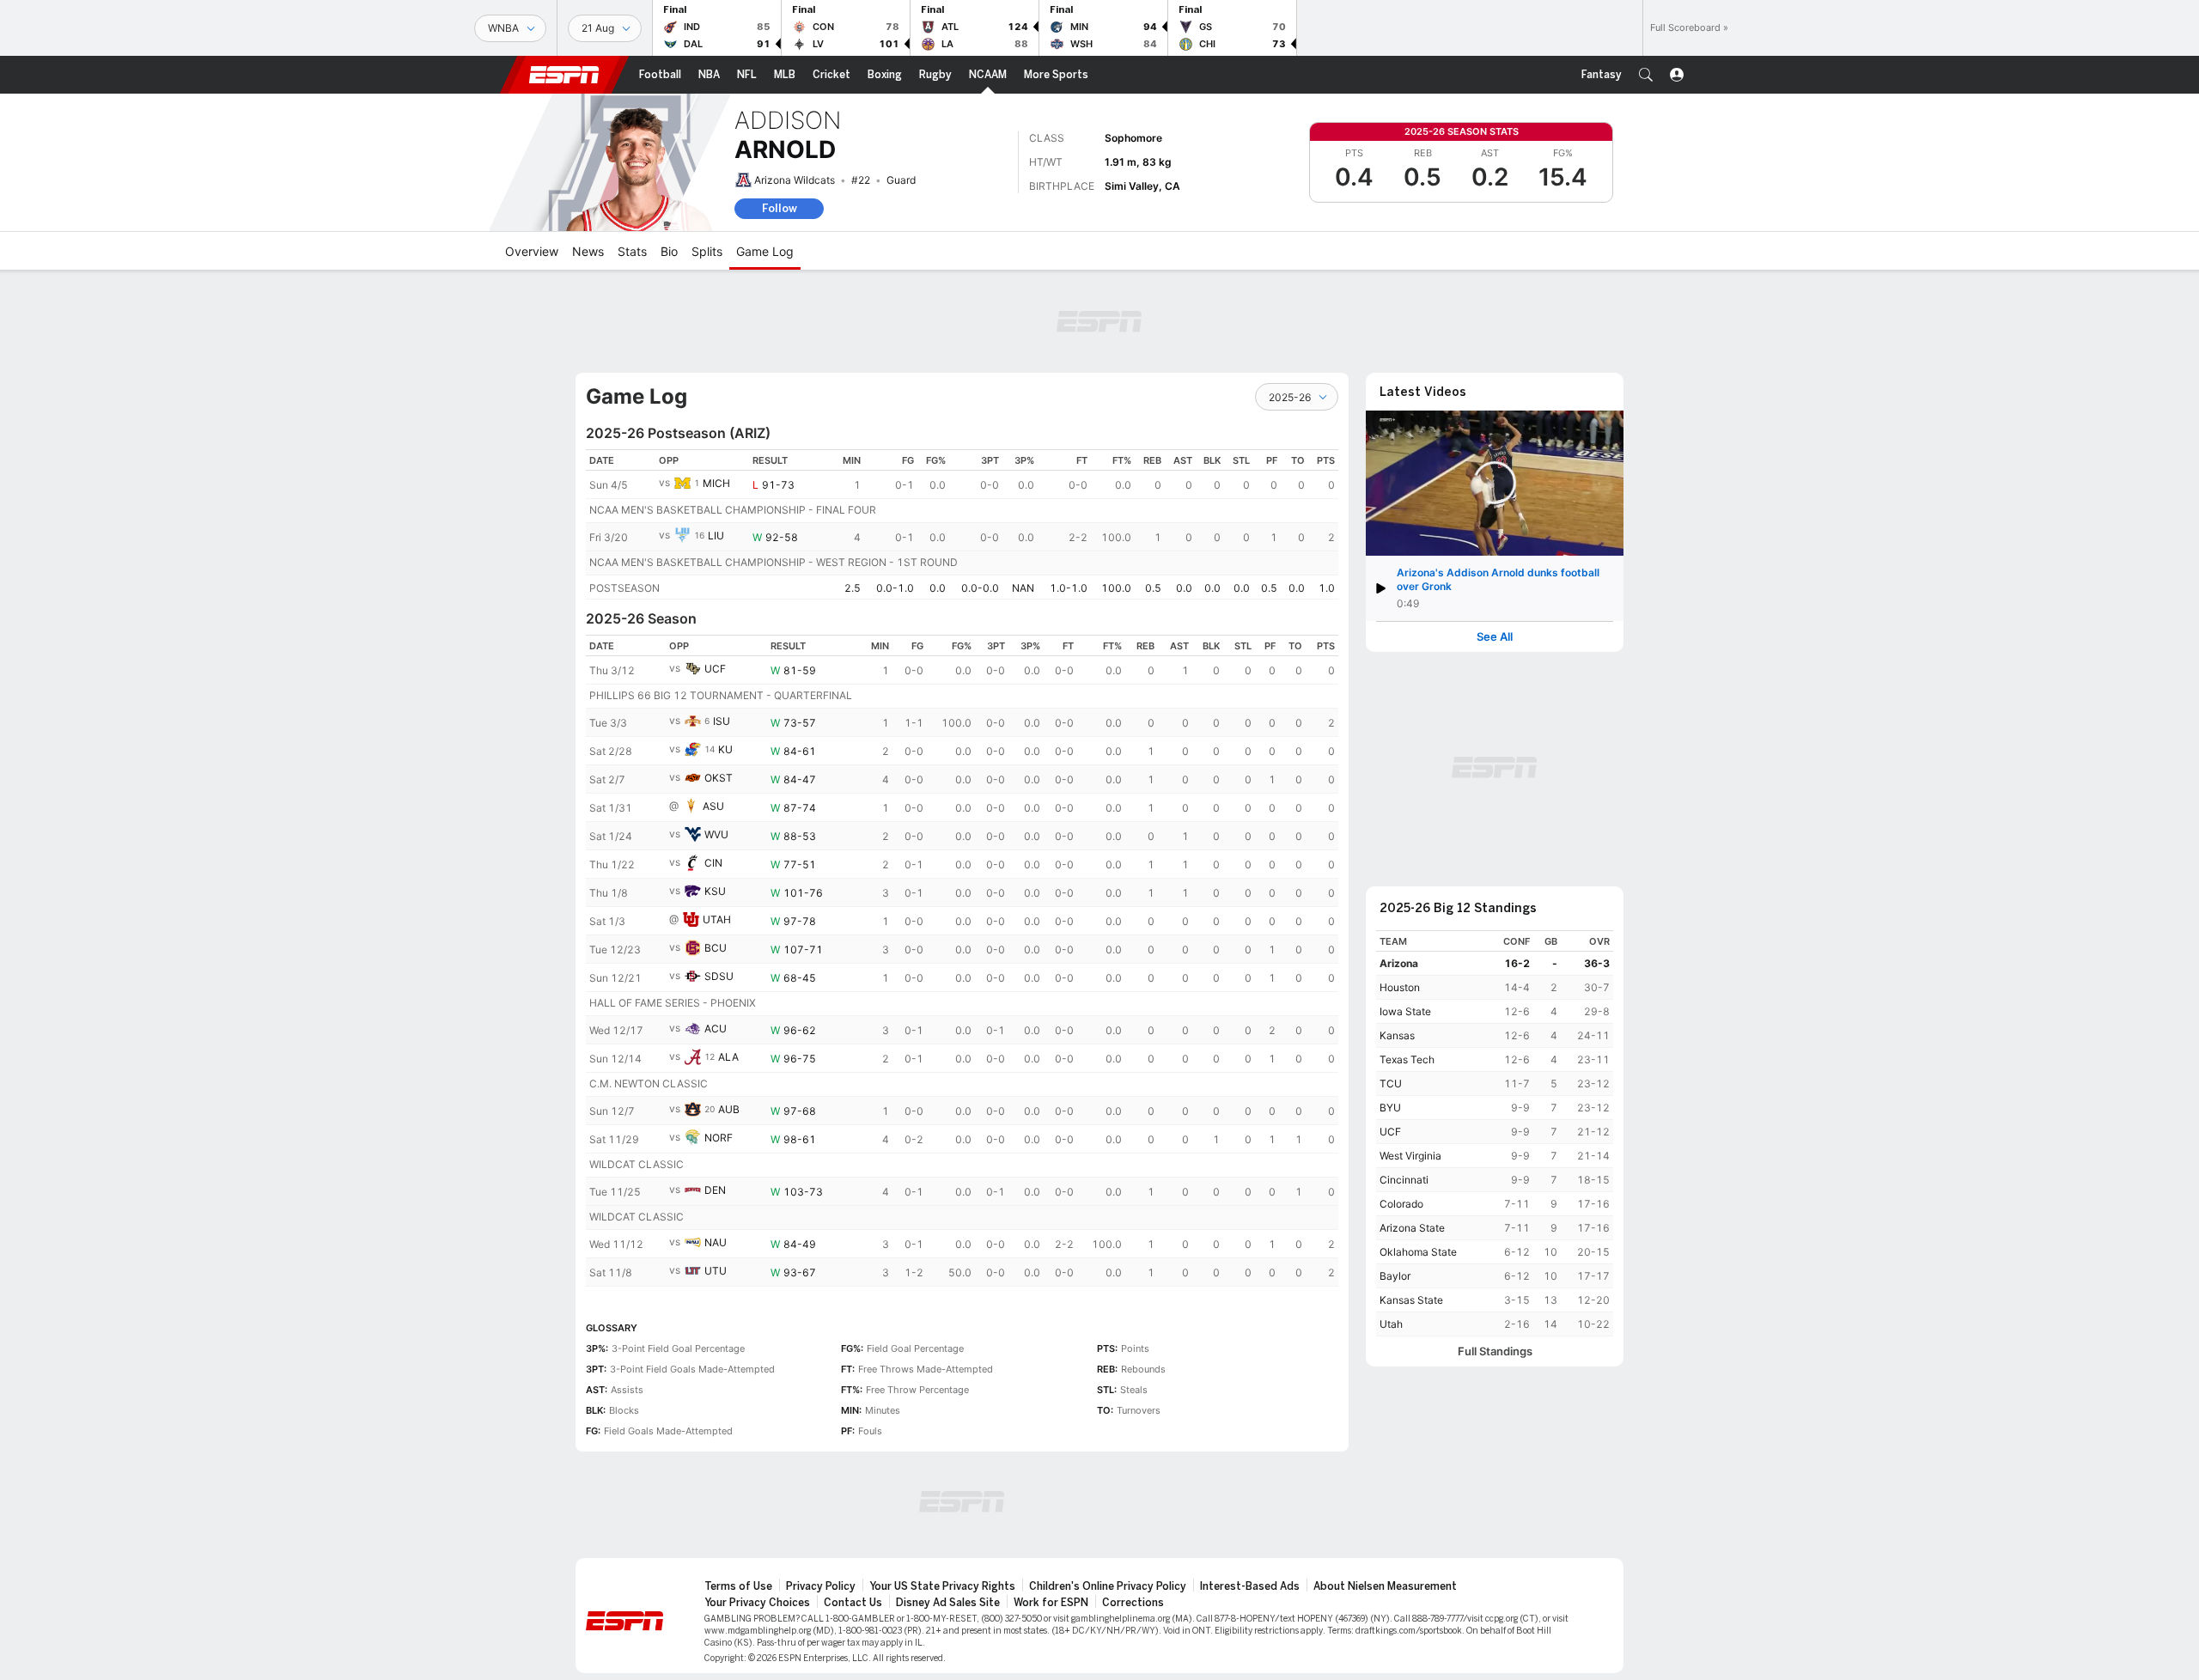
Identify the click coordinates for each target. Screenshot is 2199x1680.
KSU (715, 891)
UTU (716, 1271)
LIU (716, 536)
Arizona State (1412, 1228)
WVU (716, 834)
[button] (1646, 75)
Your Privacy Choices (757, 1603)
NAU (716, 1242)
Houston (1400, 987)
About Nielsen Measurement (1385, 1586)
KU (725, 749)
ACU (716, 1029)
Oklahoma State (1418, 1252)
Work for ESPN (1051, 1603)
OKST (719, 778)
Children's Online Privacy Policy (1108, 1586)
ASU (713, 806)
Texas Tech (1407, 1059)
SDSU (719, 976)
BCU (716, 948)
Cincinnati (1404, 1180)
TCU (1391, 1083)
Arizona (1399, 963)
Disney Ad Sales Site (948, 1603)
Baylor (1395, 1276)
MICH (716, 483)
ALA (728, 1057)
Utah (1391, 1324)
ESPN (564, 75)
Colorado (1401, 1204)
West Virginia (1410, 1156)
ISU (722, 721)
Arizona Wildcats (795, 180)
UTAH (717, 919)
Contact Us (853, 1603)
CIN (713, 863)
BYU (1390, 1108)
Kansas (1397, 1035)
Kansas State (1411, 1300)
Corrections (1133, 1603)
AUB (729, 1109)
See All (1495, 637)
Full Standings (1495, 1351)
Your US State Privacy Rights (942, 1586)
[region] (962, 524)
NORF (719, 1138)
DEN (715, 1190)
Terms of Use (738, 1586)
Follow (780, 208)
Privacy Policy (821, 1586)
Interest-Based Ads (1250, 1586)
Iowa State (1405, 1011)
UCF (715, 669)
